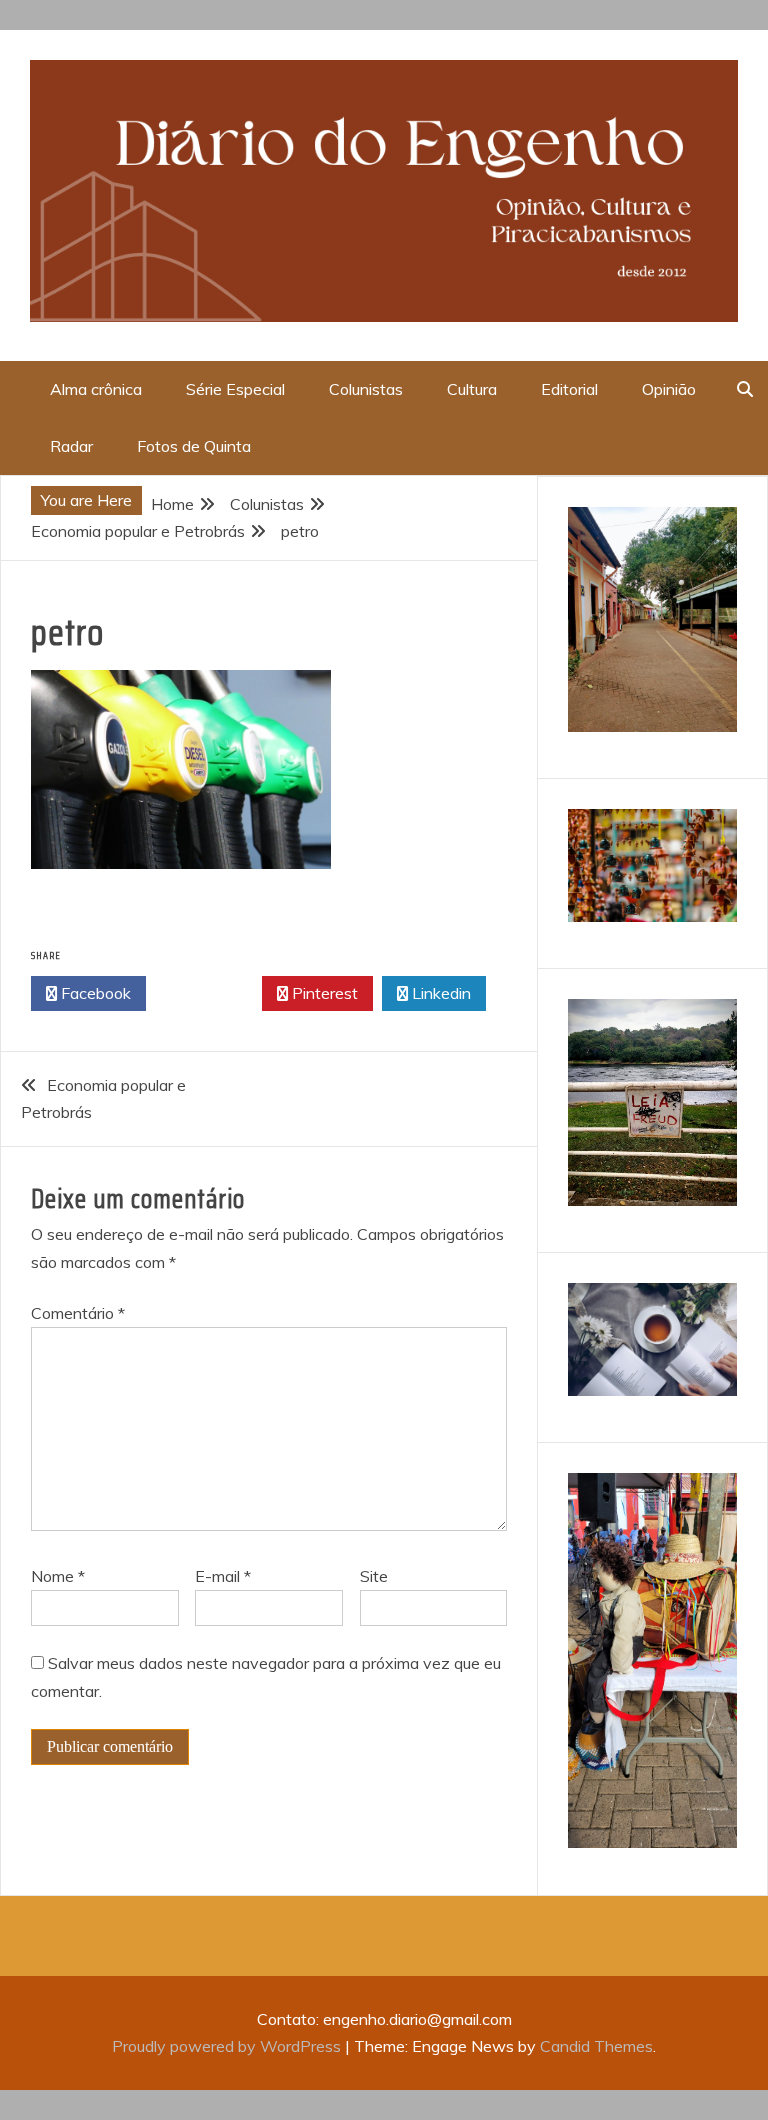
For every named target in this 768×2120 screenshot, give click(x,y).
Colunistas (366, 389)
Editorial (569, 389)
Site (374, 1576)
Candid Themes (596, 2046)
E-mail (223, 1576)
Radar (71, 446)
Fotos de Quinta (194, 446)
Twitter (209, 993)
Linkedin (439, 993)
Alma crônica (96, 389)
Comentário (78, 1313)
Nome (58, 1576)
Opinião (669, 389)
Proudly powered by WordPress (228, 2046)
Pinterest (323, 993)
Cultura (472, 389)
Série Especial (235, 389)
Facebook (94, 993)
